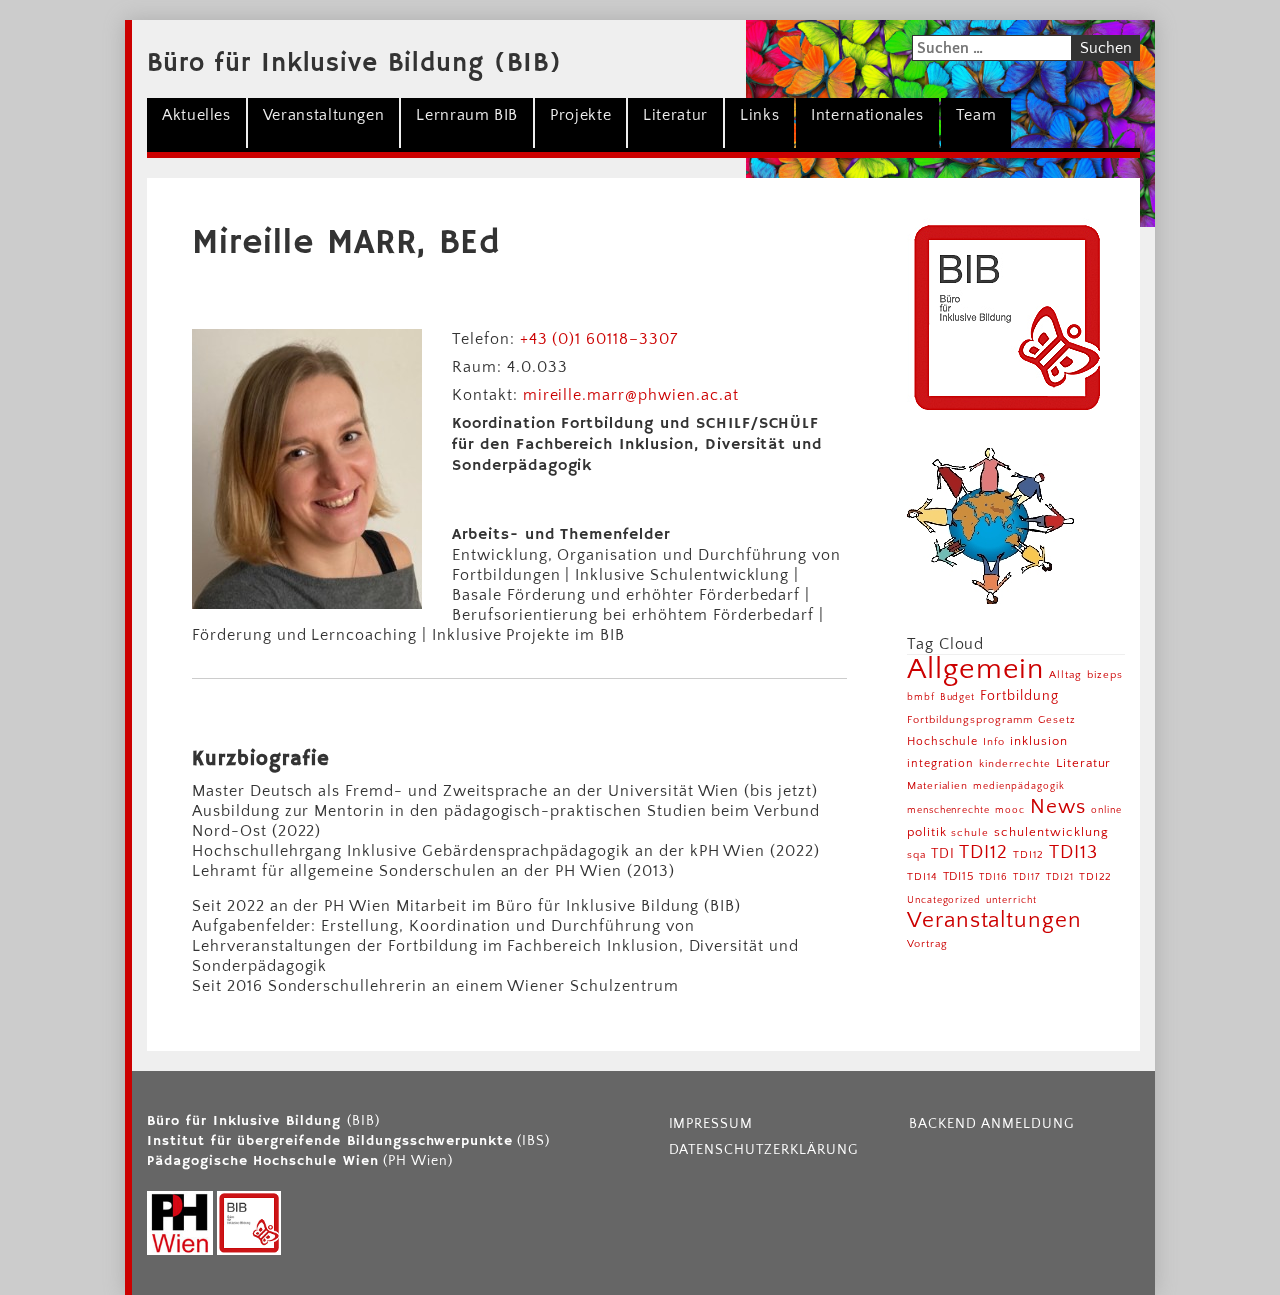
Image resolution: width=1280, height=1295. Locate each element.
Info (994, 742)
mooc (1010, 810)
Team (976, 115)
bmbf (921, 697)
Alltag (1065, 675)
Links (759, 115)
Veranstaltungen (324, 115)
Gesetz (1057, 720)
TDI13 (1073, 852)
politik (927, 832)
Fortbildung (1019, 696)
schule (970, 832)
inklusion (1039, 741)
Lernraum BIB (467, 115)
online (1106, 810)
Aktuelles (196, 115)
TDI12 (983, 852)
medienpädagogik (1018, 786)
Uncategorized (944, 900)
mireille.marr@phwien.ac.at (631, 395)
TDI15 (959, 876)
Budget (958, 697)
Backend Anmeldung (991, 1124)
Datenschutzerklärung (763, 1150)
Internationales (867, 115)
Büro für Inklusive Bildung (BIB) (354, 64)
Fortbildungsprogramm (970, 720)
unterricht (1011, 900)
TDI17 (1027, 877)
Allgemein (976, 669)
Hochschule (943, 741)
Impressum (711, 1124)
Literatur (675, 115)
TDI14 (922, 877)
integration (941, 763)
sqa (916, 855)
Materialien (938, 785)
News (1058, 806)
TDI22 (1096, 877)
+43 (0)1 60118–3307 (599, 339)
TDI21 (1060, 877)
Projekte (580, 115)
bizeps (1105, 675)
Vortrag (927, 943)
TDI (943, 854)
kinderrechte (1015, 763)
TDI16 (993, 877)
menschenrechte (948, 810)
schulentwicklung (1051, 832)
